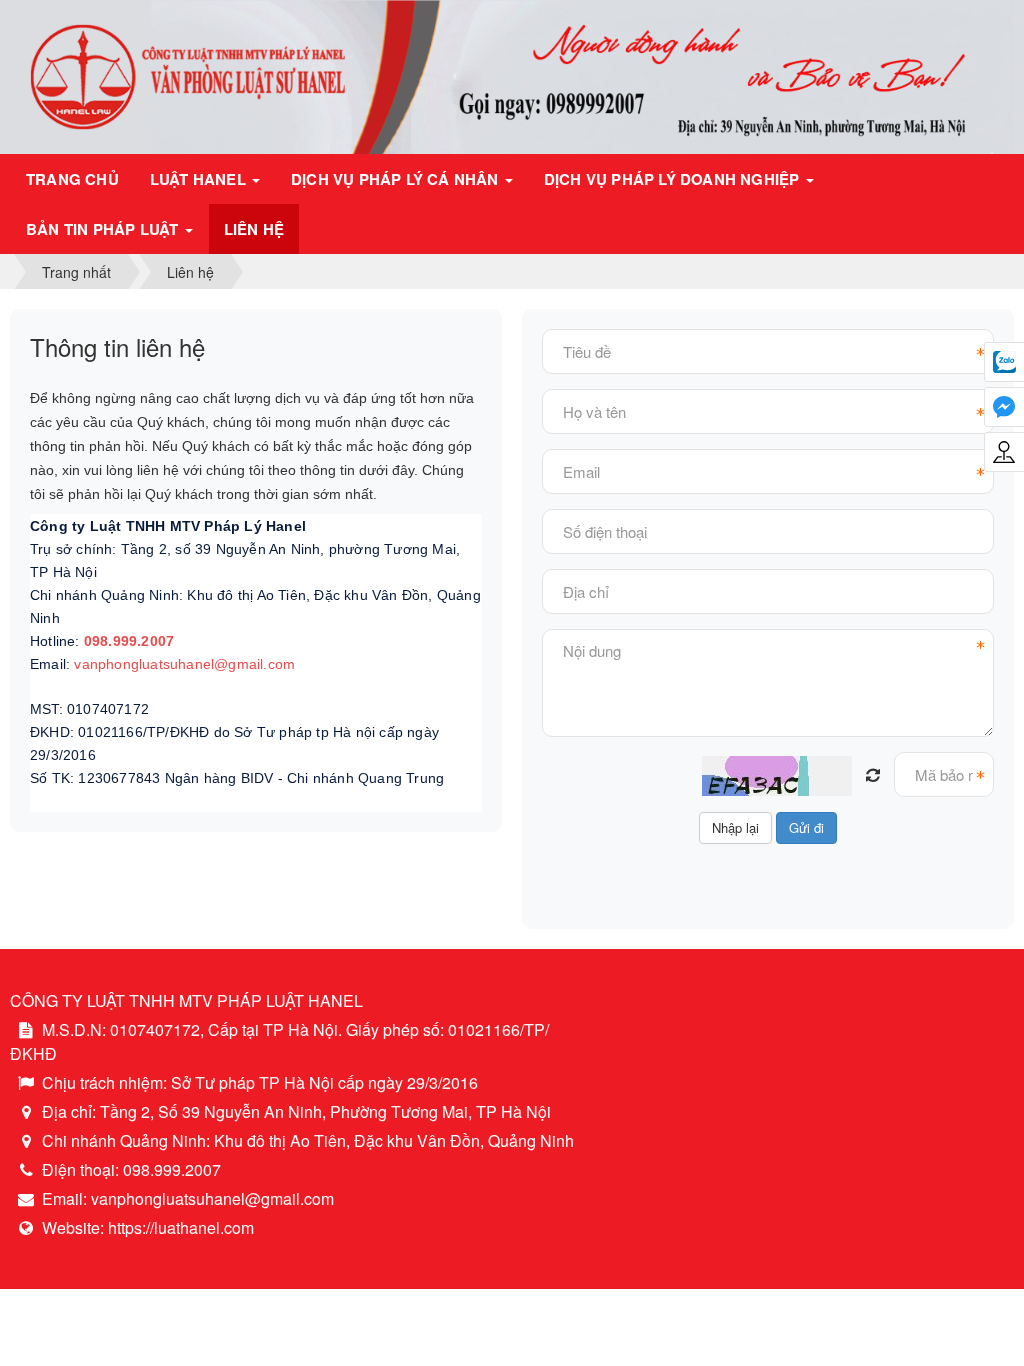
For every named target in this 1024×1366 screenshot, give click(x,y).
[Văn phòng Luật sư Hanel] (512, 74)
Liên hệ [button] (254, 229)
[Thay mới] (873, 775)
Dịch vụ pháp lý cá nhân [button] (397, 179)
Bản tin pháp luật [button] (104, 229)
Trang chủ (72, 179)
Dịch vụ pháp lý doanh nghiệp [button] (674, 179)
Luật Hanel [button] (200, 179)
